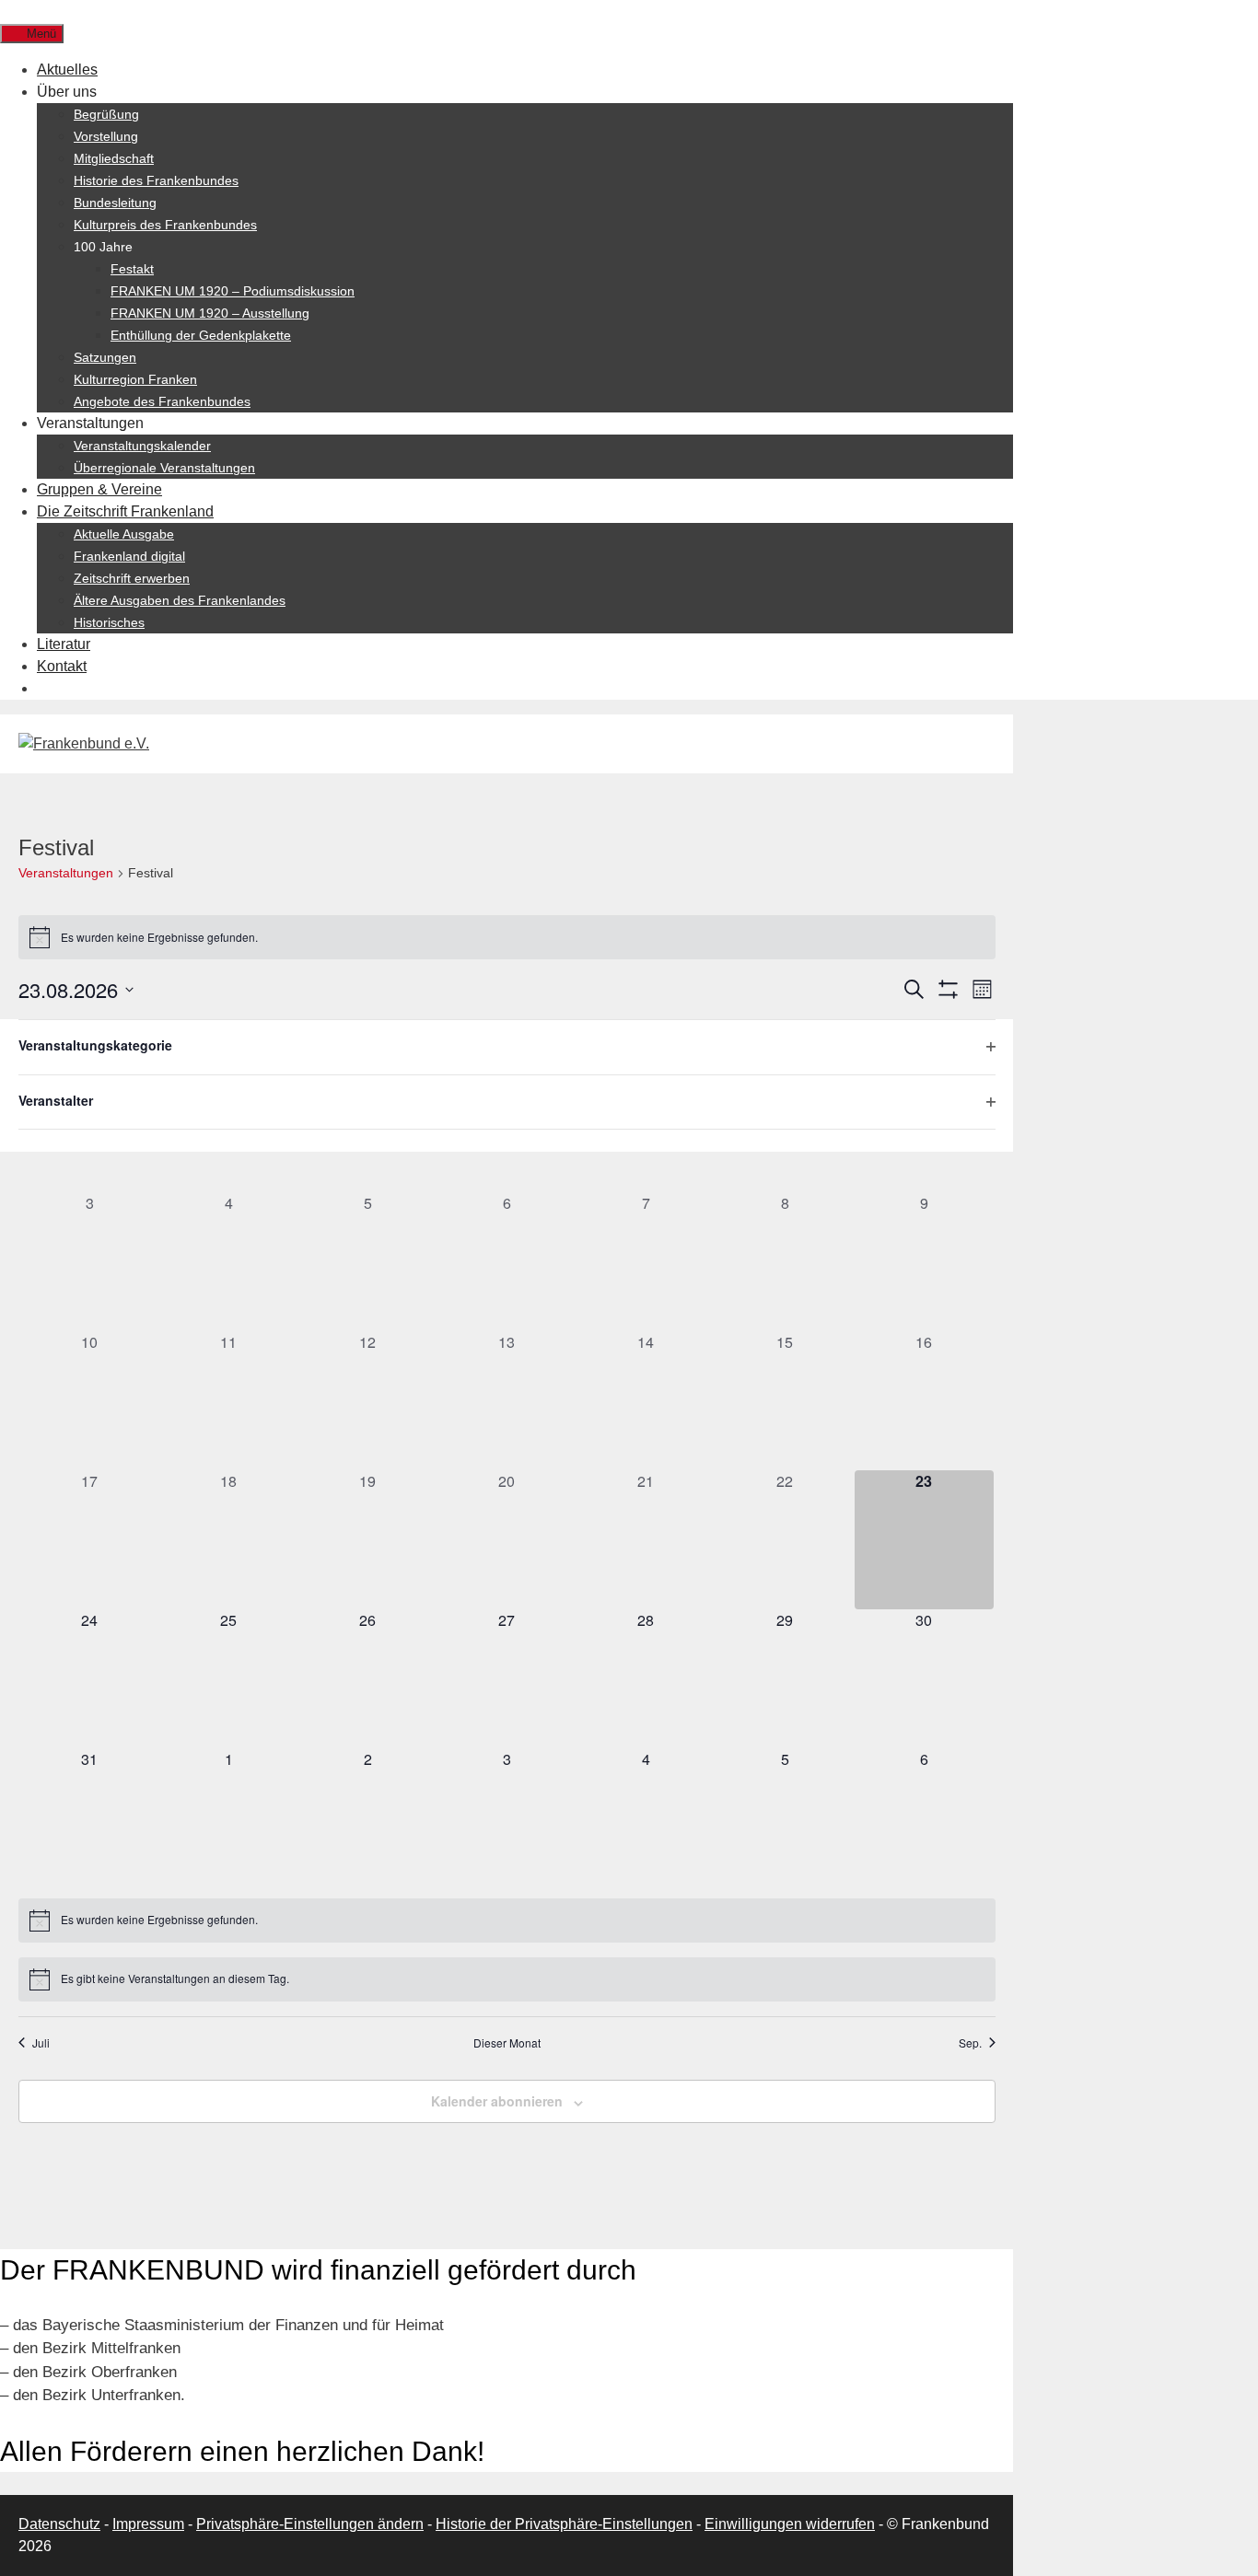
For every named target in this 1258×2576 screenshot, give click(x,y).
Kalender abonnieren (497, 2101)
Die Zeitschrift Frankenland (125, 511)
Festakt (132, 269)
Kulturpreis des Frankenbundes (165, 225)
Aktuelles (67, 70)
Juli (41, 2043)
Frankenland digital (129, 556)
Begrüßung (106, 114)
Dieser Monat (507, 2043)
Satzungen (105, 357)
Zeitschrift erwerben (132, 578)
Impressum (148, 2524)
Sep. (970, 2043)
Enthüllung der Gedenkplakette (201, 335)
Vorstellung (106, 136)
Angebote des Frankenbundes (162, 401)
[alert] (507, 937)
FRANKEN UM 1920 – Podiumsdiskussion (233, 291)
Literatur (64, 644)
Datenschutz (59, 2524)
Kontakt (62, 666)
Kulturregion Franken (135, 379)
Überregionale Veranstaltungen (164, 468)
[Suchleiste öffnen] (10, 11)
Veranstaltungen (66, 873)
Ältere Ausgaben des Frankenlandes (180, 600)
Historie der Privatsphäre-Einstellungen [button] (564, 2524)
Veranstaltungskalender (142, 446)
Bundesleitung (115, 203)
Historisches (109, 622)
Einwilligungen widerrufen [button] (790, 2524)
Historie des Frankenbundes (156, 180)
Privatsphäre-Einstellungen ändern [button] (310, 2524)
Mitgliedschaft (114, 158)
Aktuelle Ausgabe (124, 534)
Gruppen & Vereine (99, 489)
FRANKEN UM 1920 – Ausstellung (210, 313)
